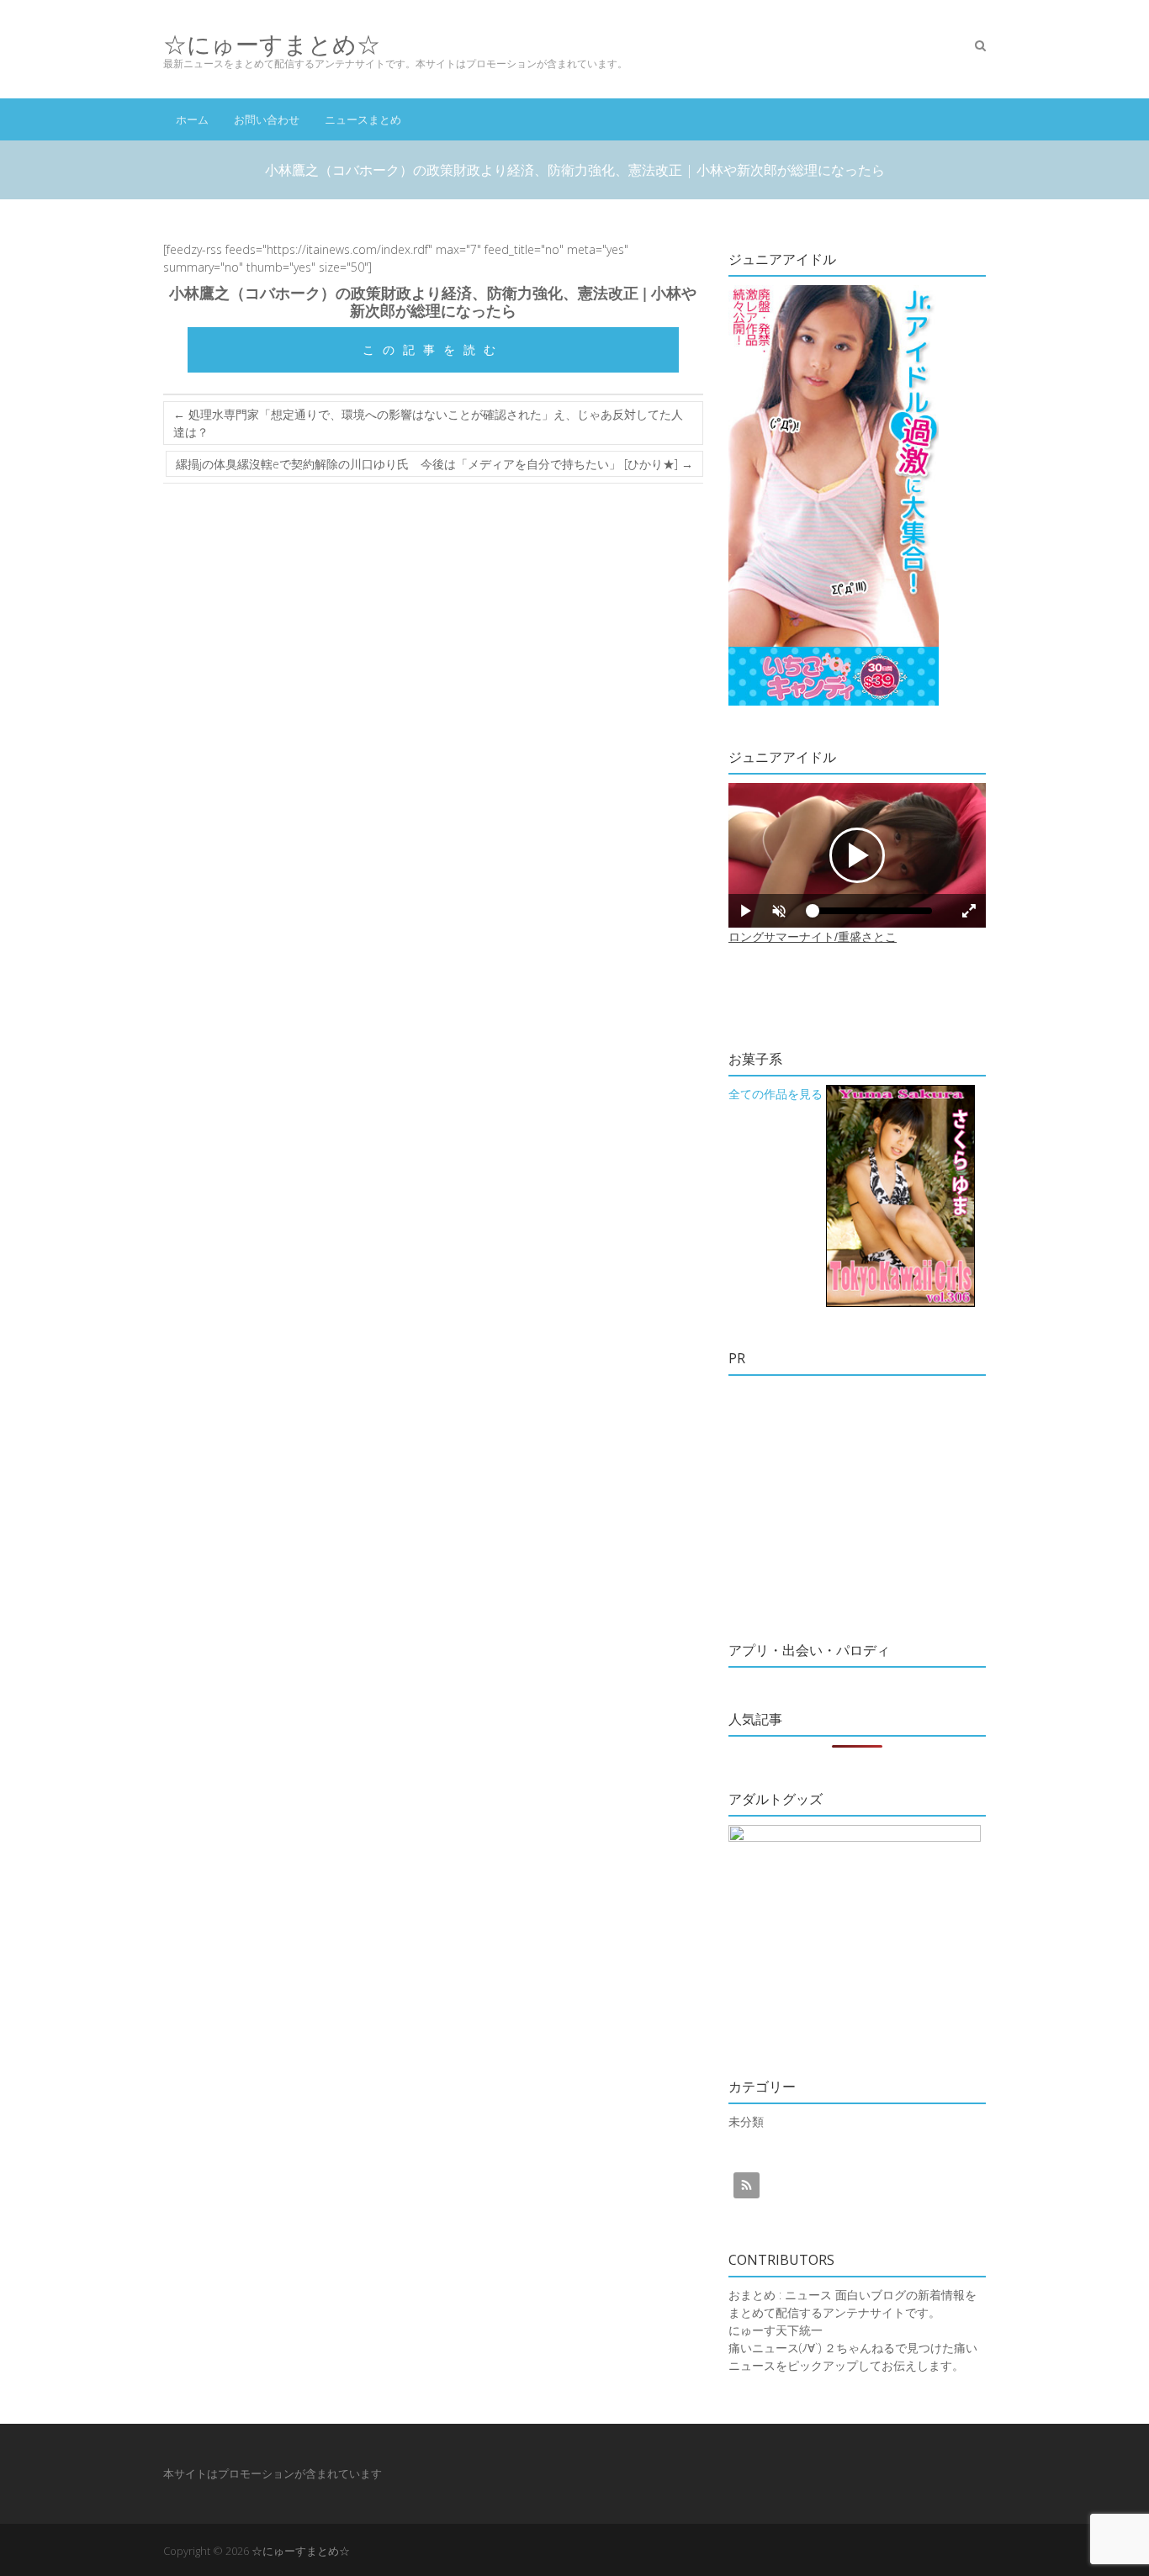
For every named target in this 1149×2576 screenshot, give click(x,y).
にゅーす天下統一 (776, 2330)
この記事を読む (433, 349)
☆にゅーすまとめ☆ (272, 44)
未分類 (746, 2121)
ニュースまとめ (363, 119)
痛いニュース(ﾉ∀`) (775, 2348)
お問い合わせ (267, 119)
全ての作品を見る (776, 1094)
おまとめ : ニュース (780, 2295)
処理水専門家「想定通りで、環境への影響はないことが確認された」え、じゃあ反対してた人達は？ (428, 423)
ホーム (192, 119)
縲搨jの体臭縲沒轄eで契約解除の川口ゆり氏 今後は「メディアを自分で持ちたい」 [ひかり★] (434, 464)
